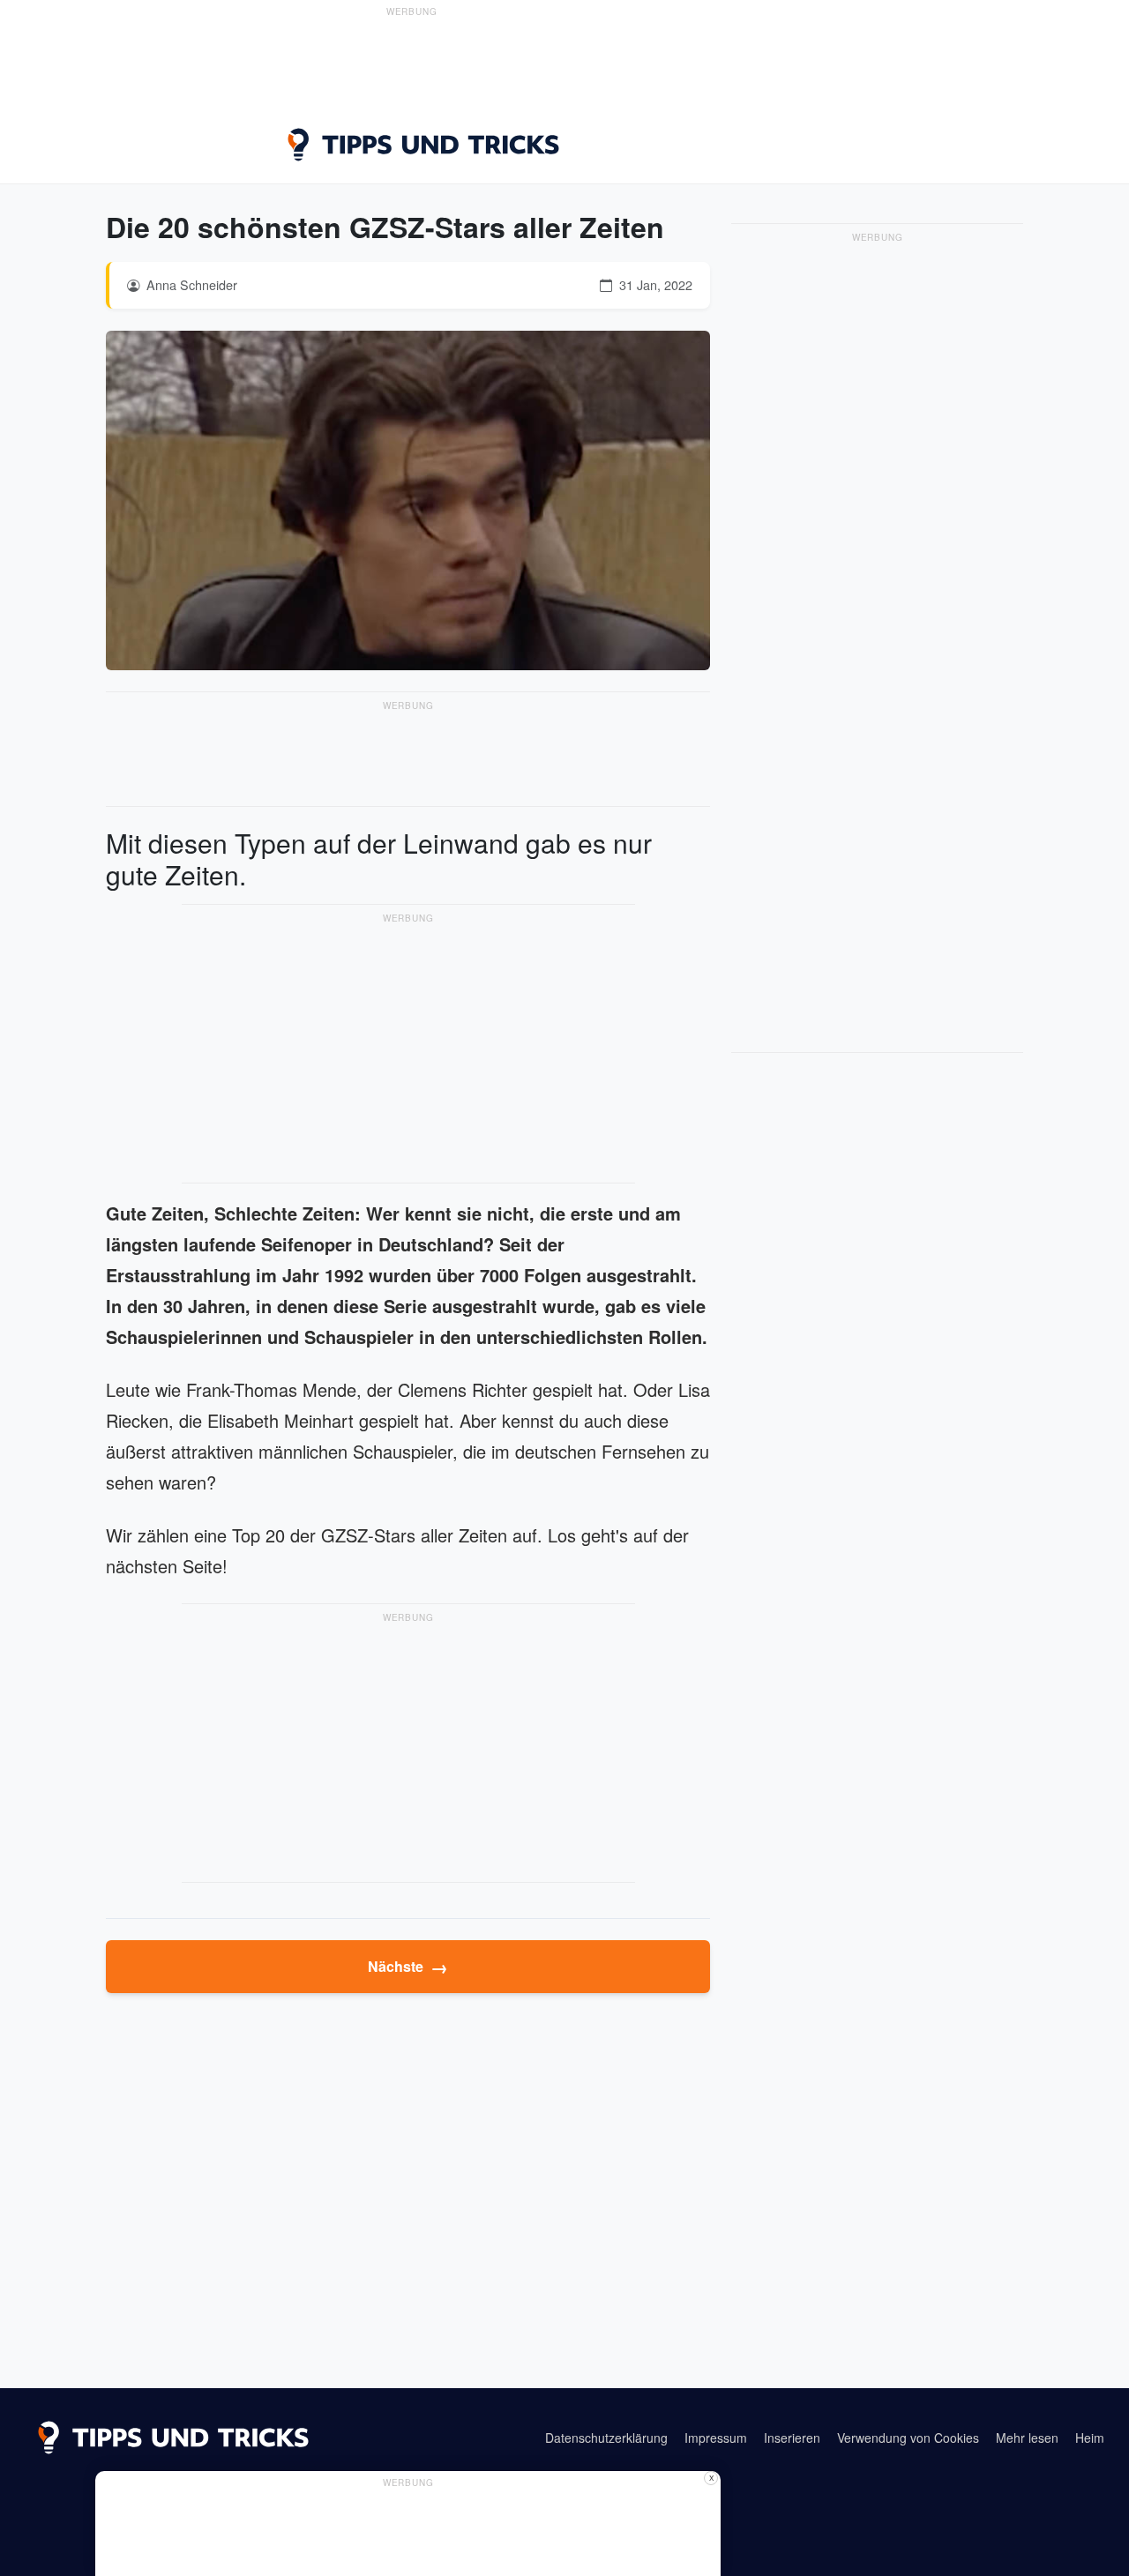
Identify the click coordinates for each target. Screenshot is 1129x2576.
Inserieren (792, 2438)
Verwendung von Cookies (908, 2438)
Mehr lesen (1027, 2438)
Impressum (716, 2438)
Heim (1090, 2438)
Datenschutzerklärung (606, 2438)
